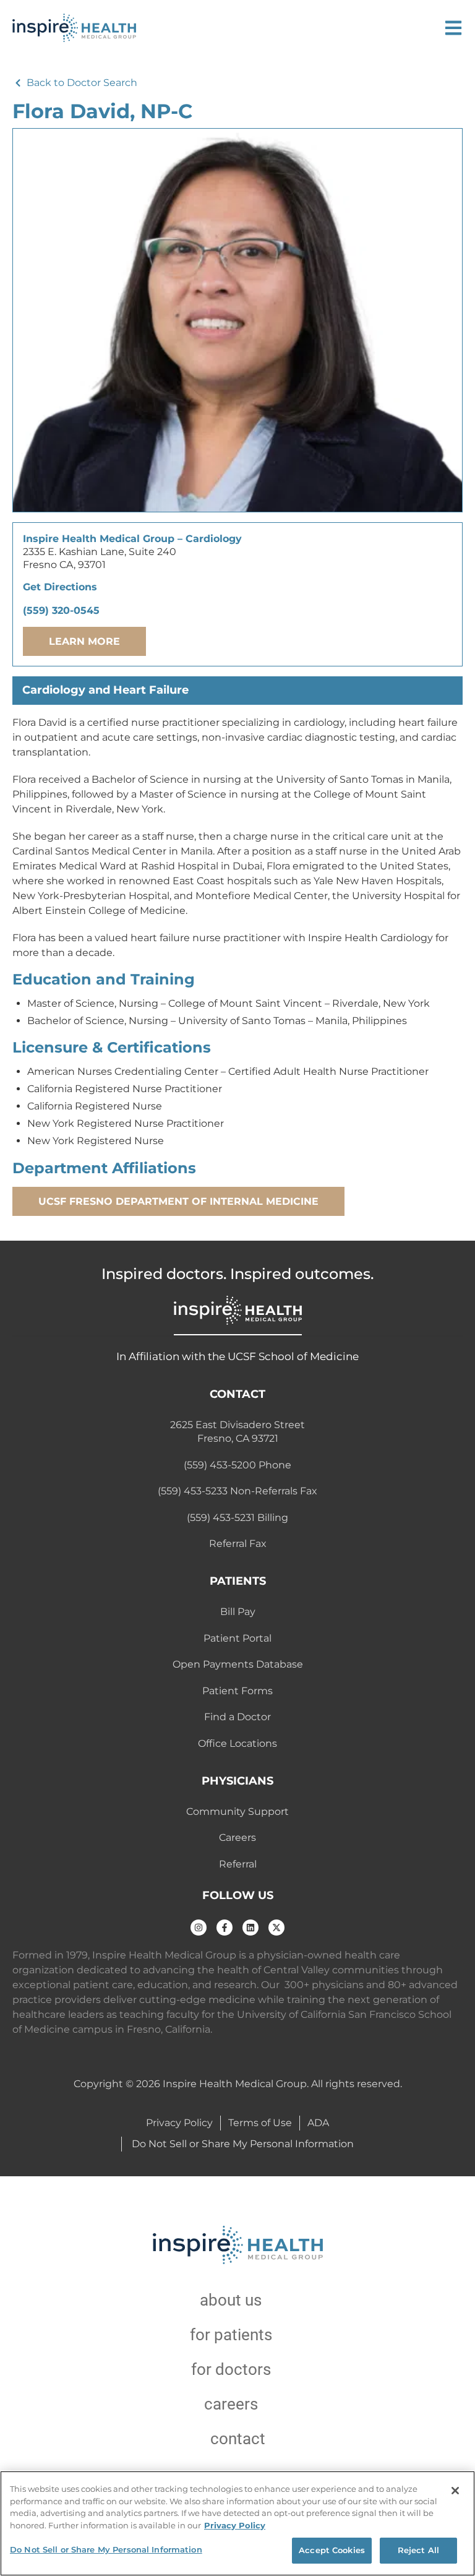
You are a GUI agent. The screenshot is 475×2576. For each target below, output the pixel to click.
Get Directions (60, 587)
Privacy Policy (235, 2525)
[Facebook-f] (225, 1928)
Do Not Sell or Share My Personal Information (106, 2549)
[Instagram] (199, 1928)
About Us (231, 2300)
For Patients (231, 2335)
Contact (238, 2439)
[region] (237, 2523)
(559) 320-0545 (61, 610)
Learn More (84, 641)
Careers (231, 2404)
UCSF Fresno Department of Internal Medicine (178, 1201)
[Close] (455, 2491)
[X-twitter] (276, 1928)
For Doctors (231, 2369)
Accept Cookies (332, 2550)
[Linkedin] (250, 1928)
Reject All (418, 2550)
